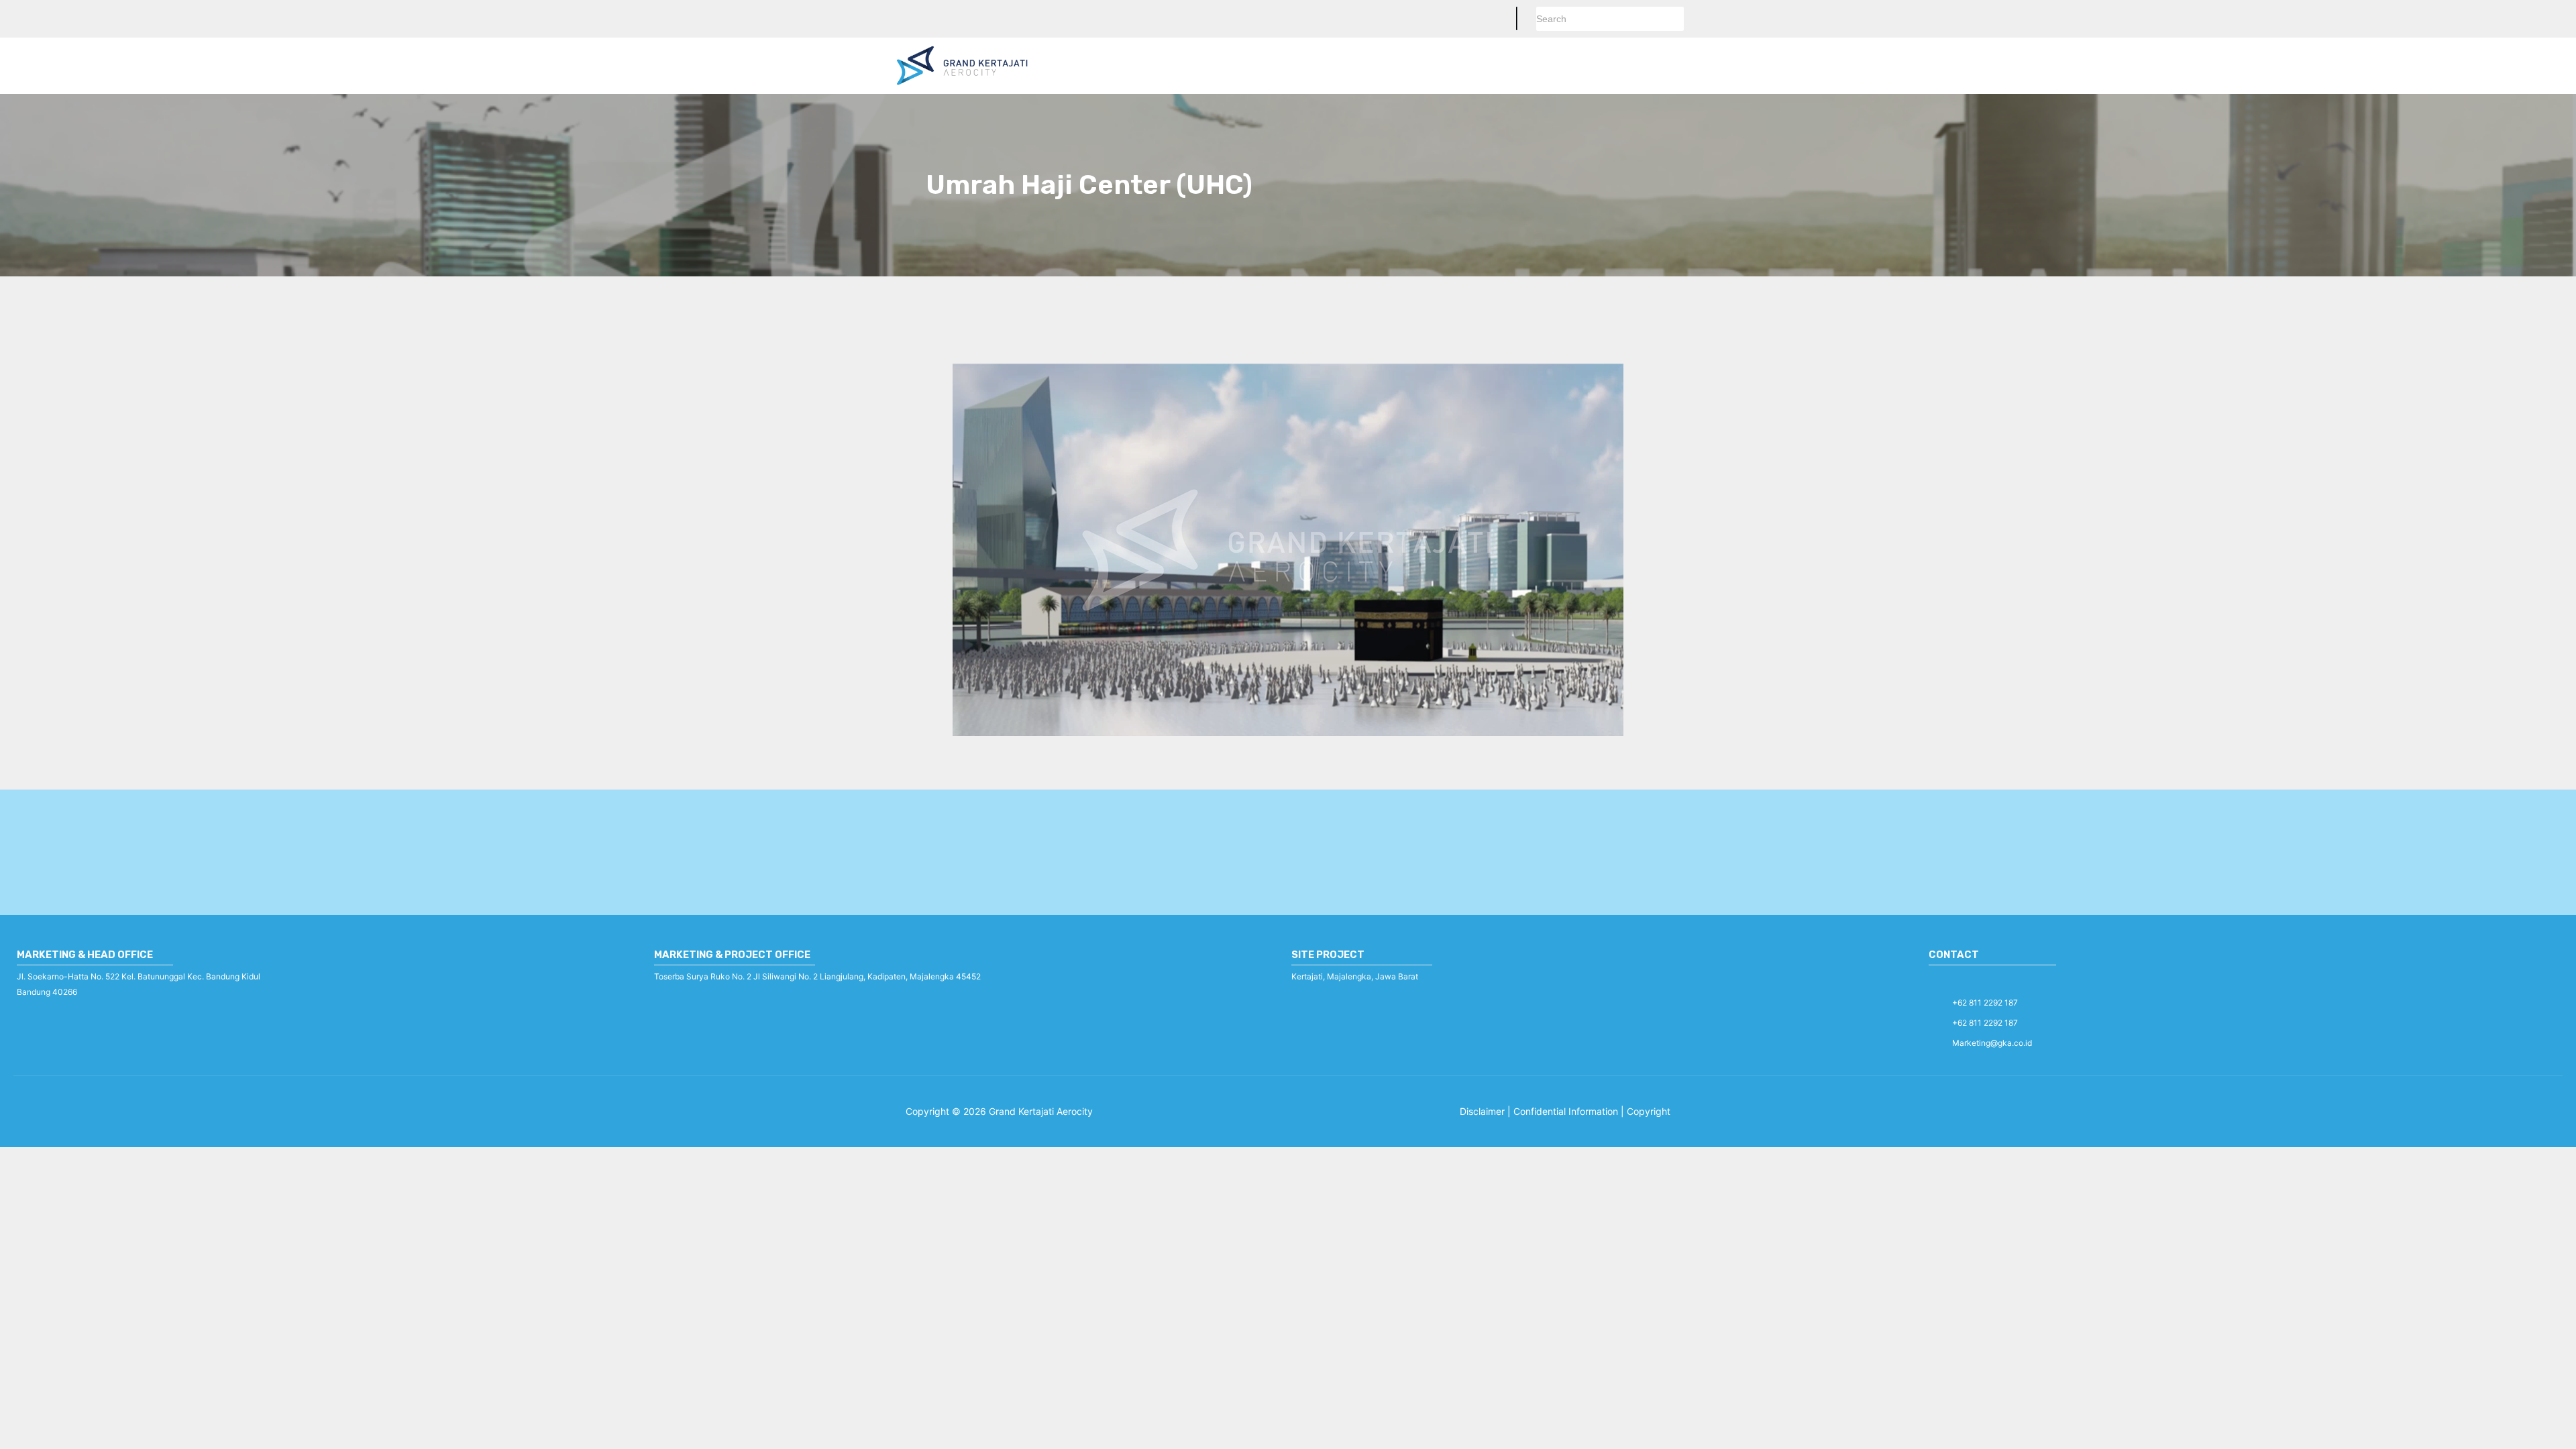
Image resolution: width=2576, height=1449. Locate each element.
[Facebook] (1938, 981)
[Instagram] (1970, 981)
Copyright (1649, 1111)
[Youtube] (2002, 981)
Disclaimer (1482, 1111)
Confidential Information (1567, 1111)
